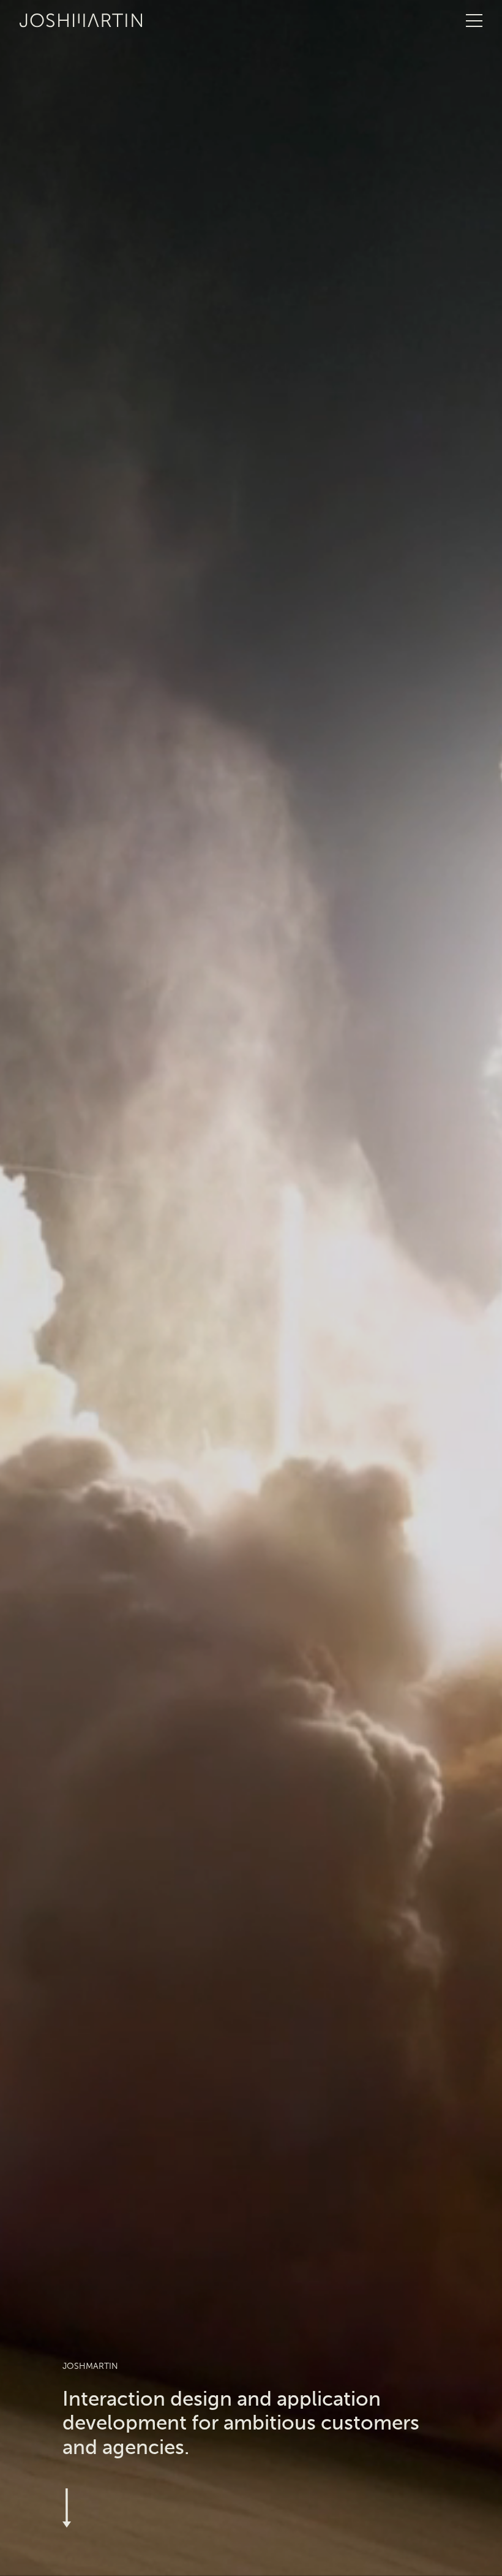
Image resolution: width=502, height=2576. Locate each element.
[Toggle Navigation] (474, 21)
